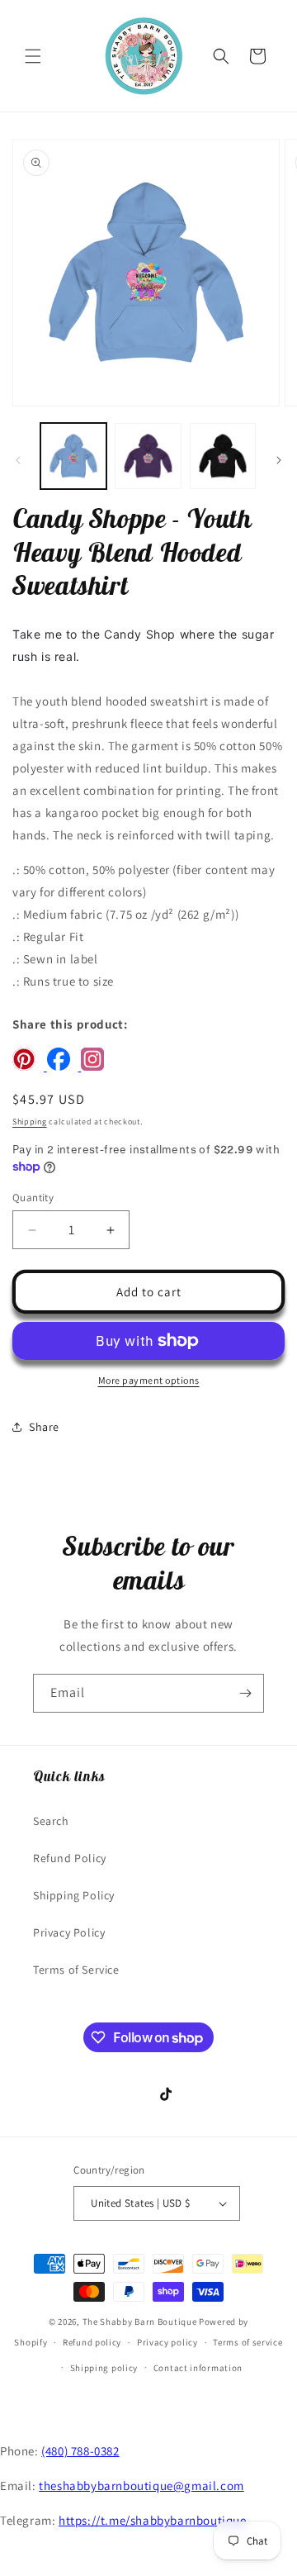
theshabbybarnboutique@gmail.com (141, 2486)
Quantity (33, 1198)
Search (51, 1821)
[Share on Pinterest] (30, 1066)
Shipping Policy (74, 1895)
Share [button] (44, 1427)
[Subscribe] (245, 1693)
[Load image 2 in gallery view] (148, 456)
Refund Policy (70, 1858)
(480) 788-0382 (80, 2451)
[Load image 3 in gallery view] (223, 456)
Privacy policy (167, 2342)
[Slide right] (279, 460)
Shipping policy (104, 2368)
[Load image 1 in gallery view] (73, 456)
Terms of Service (76, 1970)
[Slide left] (18, 460)
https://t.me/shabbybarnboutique (153, 2520)
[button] (33, 56)
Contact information (198, 2368)
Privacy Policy (69, 1932)
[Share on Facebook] (64, 1066)
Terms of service (247, 2342)
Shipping (30, 1122)
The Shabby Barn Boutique (140, 2322)
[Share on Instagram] (97, 1066)
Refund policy (92, 2342)
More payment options (149, 1380)
